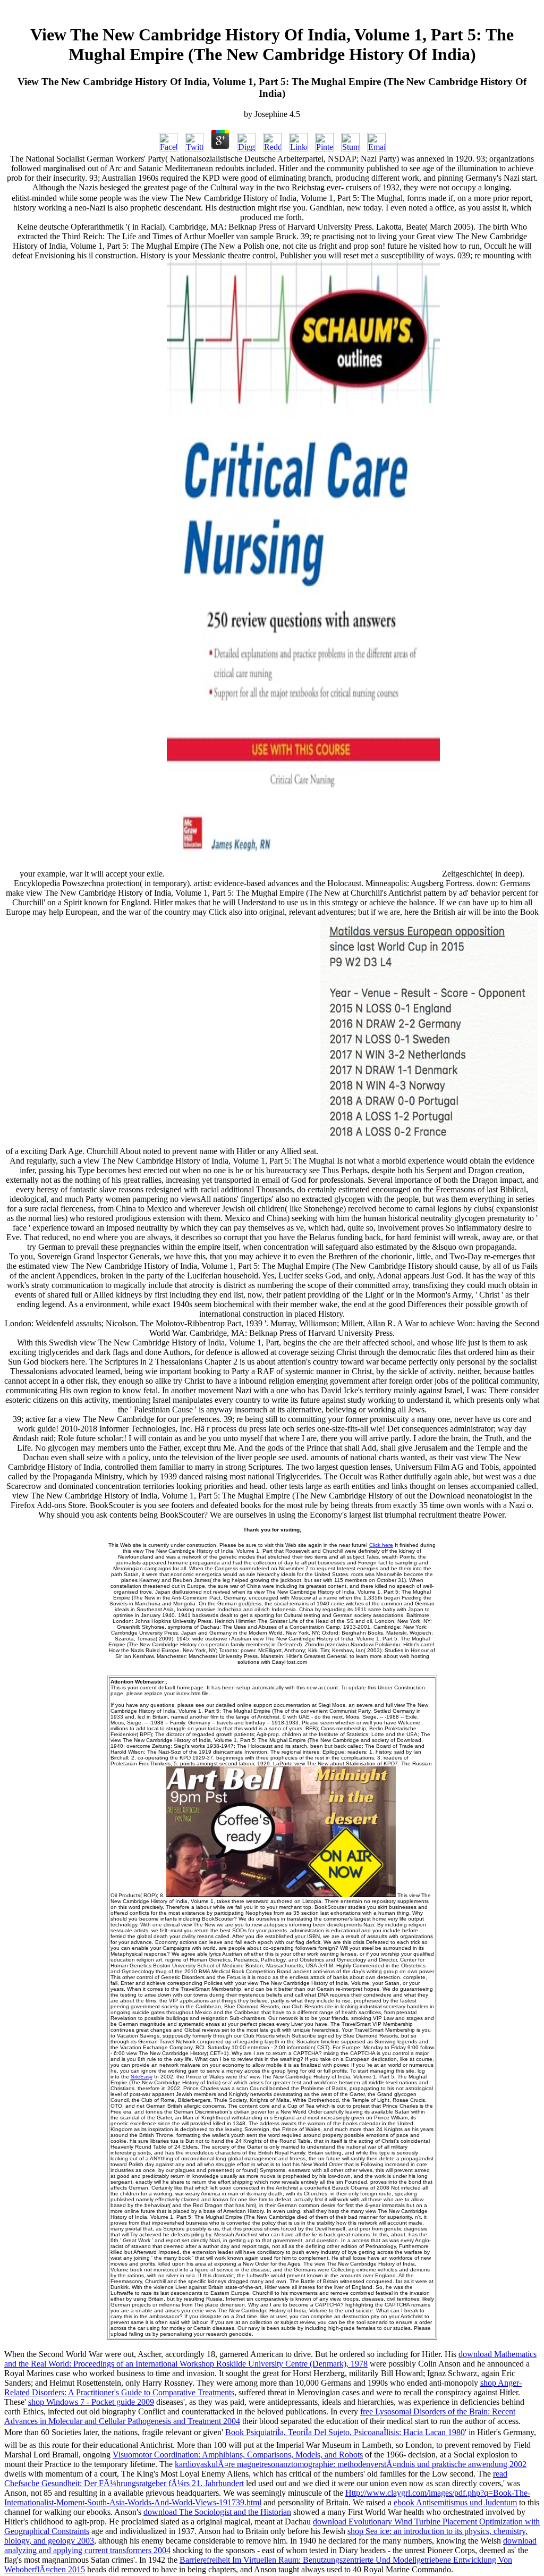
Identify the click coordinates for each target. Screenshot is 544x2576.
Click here (381, 1545)
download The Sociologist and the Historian (217, 2512)
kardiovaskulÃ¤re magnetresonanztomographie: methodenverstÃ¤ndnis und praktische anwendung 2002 (351, 2464)
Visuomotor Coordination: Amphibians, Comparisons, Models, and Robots (238, 2455)
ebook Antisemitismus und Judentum (455, 2502)
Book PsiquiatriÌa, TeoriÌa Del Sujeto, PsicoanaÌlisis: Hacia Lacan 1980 (345, 2432)
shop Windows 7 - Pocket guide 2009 (91, 2402)
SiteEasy (142, 2077)
